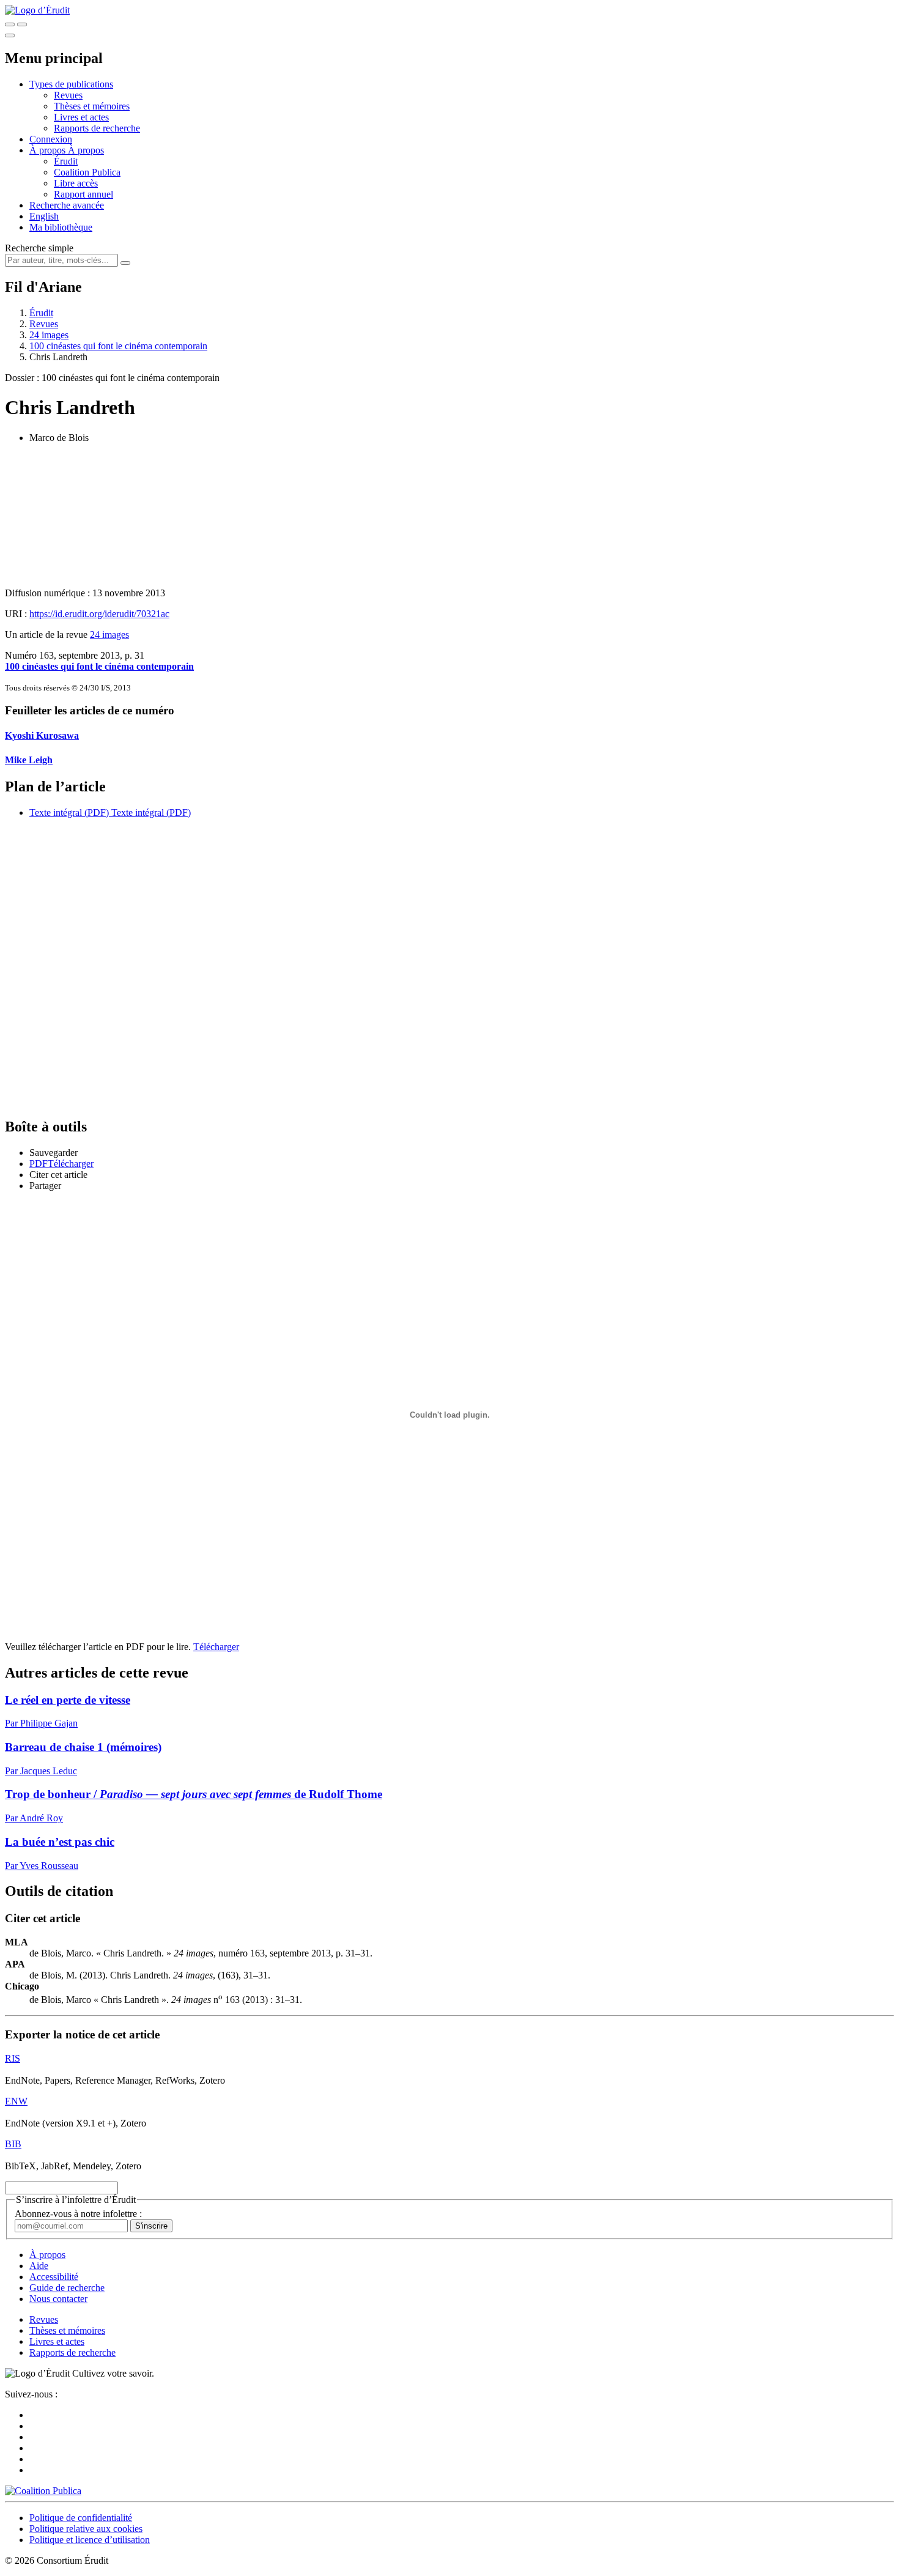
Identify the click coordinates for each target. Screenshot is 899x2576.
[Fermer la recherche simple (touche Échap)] (22, 24)
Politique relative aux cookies (86, 2529)
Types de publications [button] (71, 84)
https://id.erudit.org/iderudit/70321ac (99, 614)
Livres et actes (81, 117)
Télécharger (216, 1647)
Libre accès (76, 183)
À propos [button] (49, 150)
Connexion (51, 139)
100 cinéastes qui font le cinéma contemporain (118, 346)
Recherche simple (39, 248)
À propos (86, 150)
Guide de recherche (67, 2288)
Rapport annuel (83, 194)
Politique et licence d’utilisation (90, 2540)
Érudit (66, 161)
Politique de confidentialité (81, 2518)
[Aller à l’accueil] (37, 10)
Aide (39, 2266)
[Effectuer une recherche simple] (10, 24)
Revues (68, 95)
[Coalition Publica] (43, 2491)
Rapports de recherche (97, 128)
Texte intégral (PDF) (69, 812)
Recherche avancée (67, 205)
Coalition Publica (87, 172)
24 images (49, 335)
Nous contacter (58, 2299)
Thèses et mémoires (92, 106)
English (44, 216)
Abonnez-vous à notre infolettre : (78, 2214)
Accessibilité (54, 2277)
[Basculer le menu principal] (10, 35)
